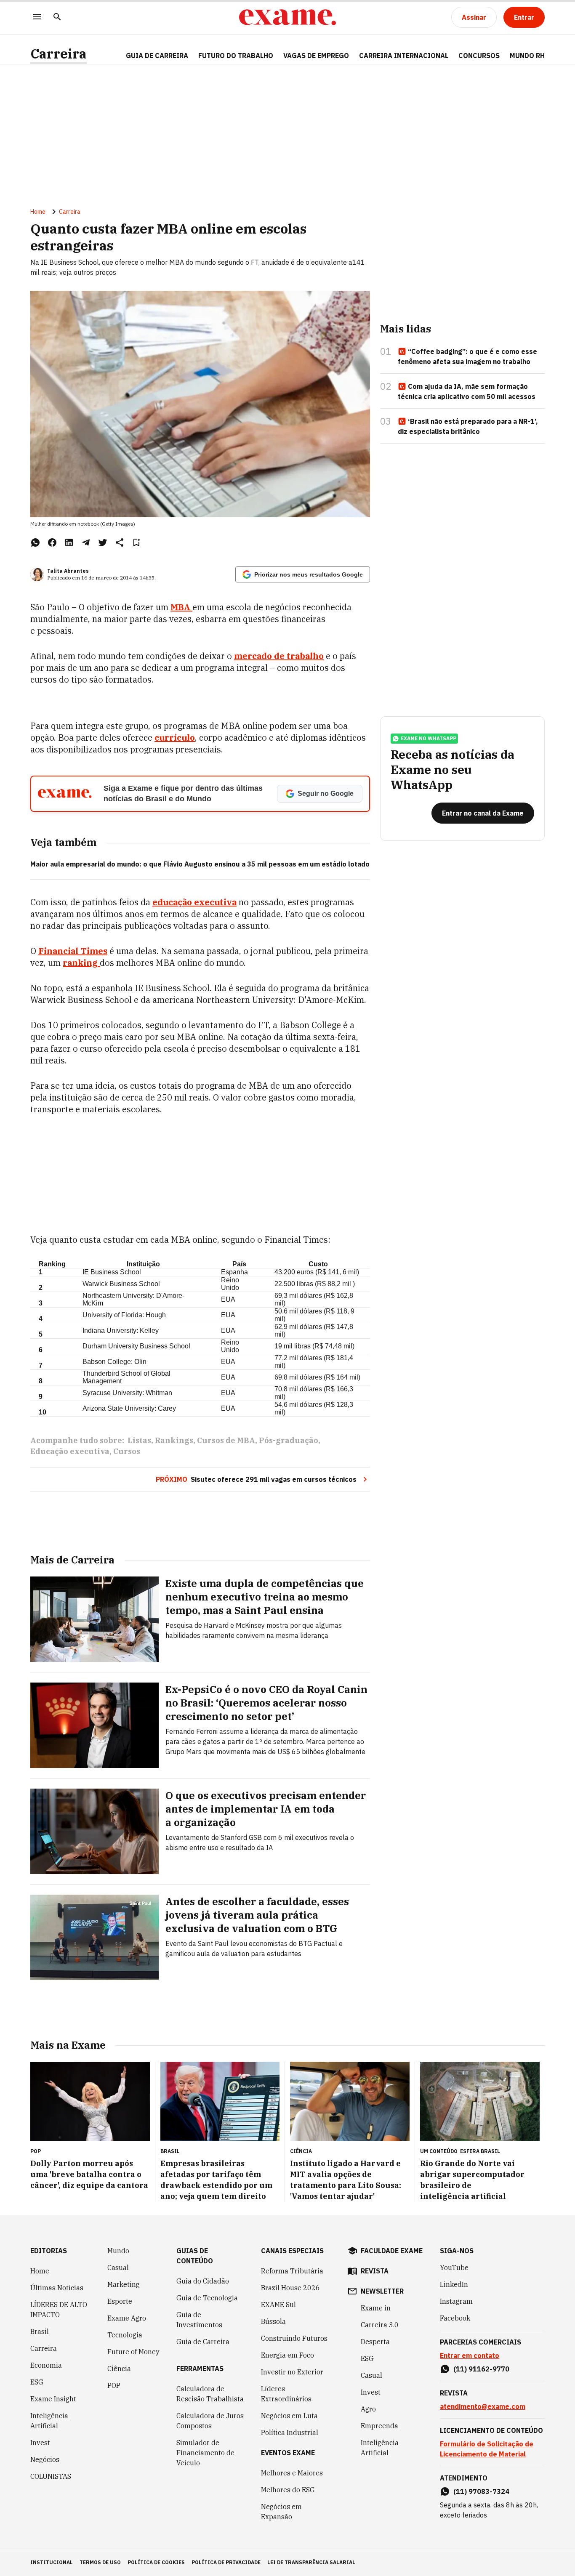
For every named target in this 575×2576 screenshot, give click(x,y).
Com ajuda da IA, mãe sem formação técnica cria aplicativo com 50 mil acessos (467, 391)
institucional (52, 2562)
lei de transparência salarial (311, 2562)
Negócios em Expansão (281, 2512)
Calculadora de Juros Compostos (210, 2421)
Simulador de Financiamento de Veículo (205, 2453)
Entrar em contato (470, 2355)
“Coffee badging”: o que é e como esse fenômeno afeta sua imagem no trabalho (467, 356)
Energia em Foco (287, 2355)
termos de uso (100, 2562)
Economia (46, 2365)
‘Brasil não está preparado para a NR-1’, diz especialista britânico (468, 426)
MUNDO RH (527, 56)
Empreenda (379, 2426)
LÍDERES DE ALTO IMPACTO (59, 2310)
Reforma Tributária (292, 2271)
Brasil (40, 2331)
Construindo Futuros (294, 2338)
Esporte (120, 2301)
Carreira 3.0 (380, 2325)
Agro (368, 2409)
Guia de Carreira (157, 56)
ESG (37, 2382)
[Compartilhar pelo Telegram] (86, 542)
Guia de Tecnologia (207, 2298)
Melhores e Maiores (292, 2473)
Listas (139, 1440)
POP (114, 2385)
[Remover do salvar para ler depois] (136, 542)
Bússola (273, 2321)
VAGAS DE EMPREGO (316, 56)
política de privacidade (226, 2562)
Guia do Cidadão (203, 2281)
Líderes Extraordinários (286, 2394)
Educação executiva (70, 1451)
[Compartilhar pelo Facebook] (52, 542)
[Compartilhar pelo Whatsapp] (35, 542)
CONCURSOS (479, 56)
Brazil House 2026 (290, 2288)
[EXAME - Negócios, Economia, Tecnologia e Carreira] (287, 17)
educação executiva (194, 902)
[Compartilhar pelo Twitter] (103, 542)
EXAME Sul (278, 2305)
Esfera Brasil (480, 2151)
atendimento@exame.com (483, 2406)
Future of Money (133, 2352)
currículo (175, 738)
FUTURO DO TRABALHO (236, 56)
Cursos (127, 1451)
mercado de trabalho (279, 656)
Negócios (45, 2459)
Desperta (375, 2342)
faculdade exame (392, 2251)
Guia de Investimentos (199, 2320)
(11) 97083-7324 (481, 2491)
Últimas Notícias (57, 2288)
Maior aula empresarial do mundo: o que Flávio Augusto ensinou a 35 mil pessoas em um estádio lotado (200, 864)
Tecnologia (125, 2335)
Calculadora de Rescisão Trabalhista (210, 2394)
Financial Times (73, 951)
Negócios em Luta (289, 2416)
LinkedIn (454, 2284)
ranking (81, 963)
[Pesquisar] (57, 17)
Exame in (376, 2308)
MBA (181, 607)
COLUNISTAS (51, 2476)
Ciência (119, 2369)
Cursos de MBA (226, 1440)
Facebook (455, 2318)
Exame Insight (53, 2399)
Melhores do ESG (288, 2490)
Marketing (124, 2284)
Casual (118, 2268)
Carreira (59, 54)
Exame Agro (127, 2318)
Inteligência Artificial (49, 2421)
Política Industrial (290, 2432)
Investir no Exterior (292, 2372)
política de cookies (156, 2562)
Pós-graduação (289, 1440)
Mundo (118, 2251)
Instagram (456, 2301)
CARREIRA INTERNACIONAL (404, 56)
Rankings (174, 1440)
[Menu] (37, 17)
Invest (40, 2443)
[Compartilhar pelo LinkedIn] (69, 542)
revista (375, 2271)
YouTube (454, 2268)
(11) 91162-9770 (481, 2369)
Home (38, 212)
